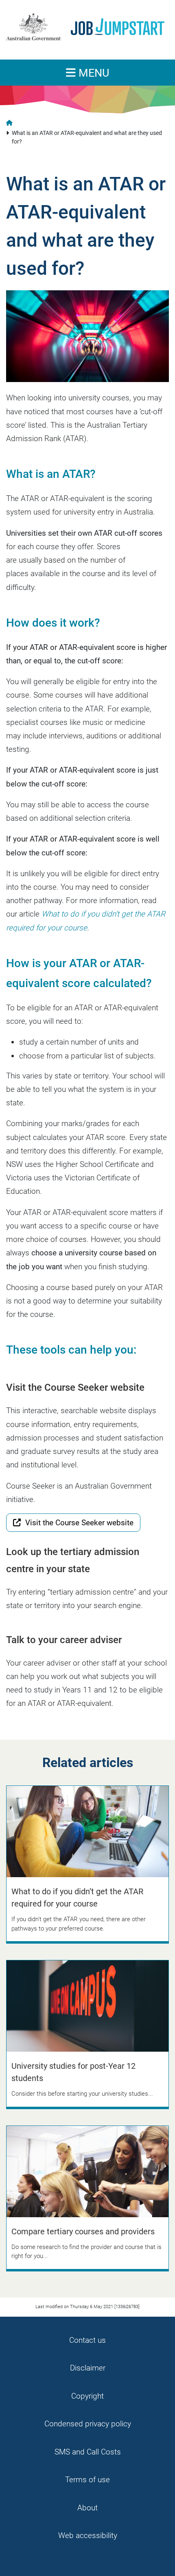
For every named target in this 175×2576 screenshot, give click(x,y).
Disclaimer (88, 2368)
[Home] (84, 27)
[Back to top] (158, 2559)
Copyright (87, 2396)
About (87, 2508)
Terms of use (87, 2480)
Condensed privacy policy (88, 2424)
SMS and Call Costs (88, 2452)
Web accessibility (88, 2535)
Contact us (87, 2340)
